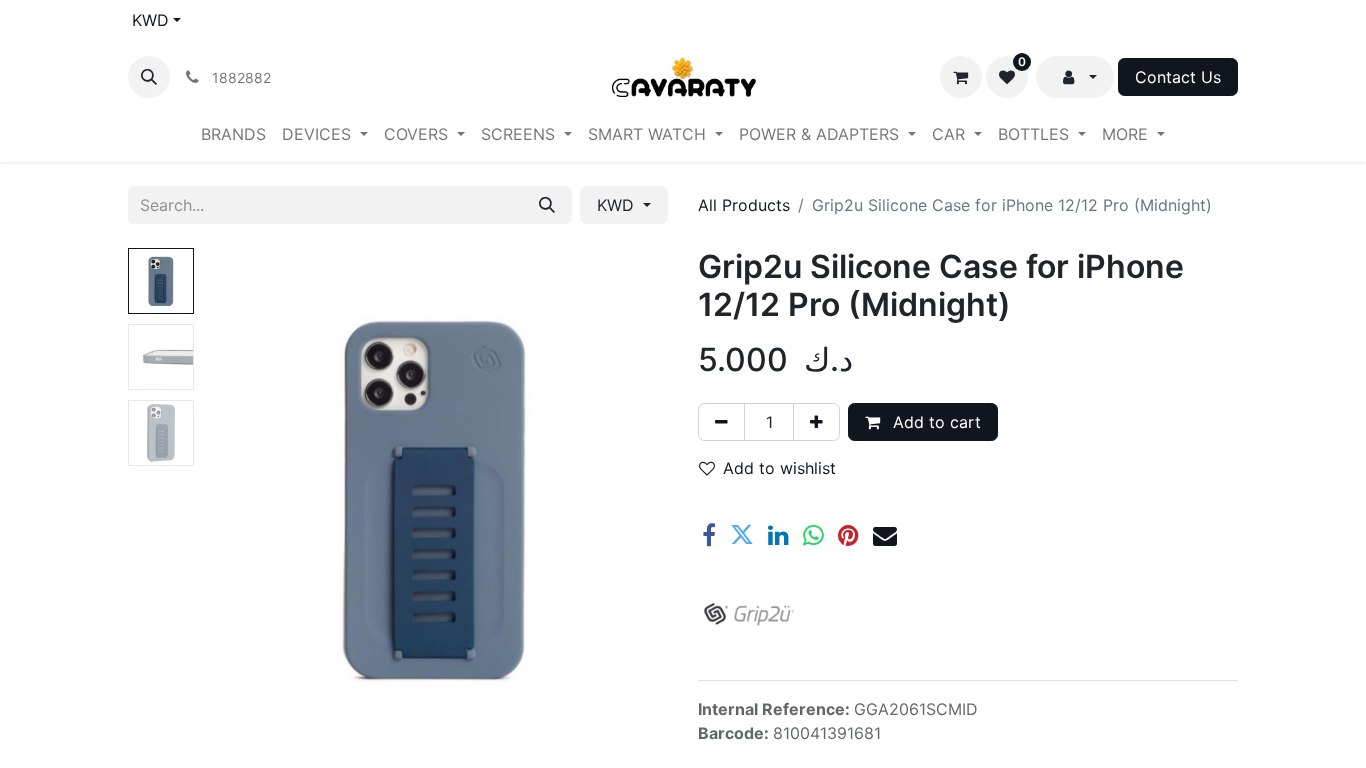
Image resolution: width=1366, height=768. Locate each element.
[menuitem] (233, 134)
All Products (744, 205)
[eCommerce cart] (961, 77)
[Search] (547, 205)
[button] (149, 77)
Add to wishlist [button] (779, 468)
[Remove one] (721, 422)
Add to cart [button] (934, 422)
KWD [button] (618, 205)
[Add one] (816, 422)
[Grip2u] (748, 614)
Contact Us (1178, 77)
